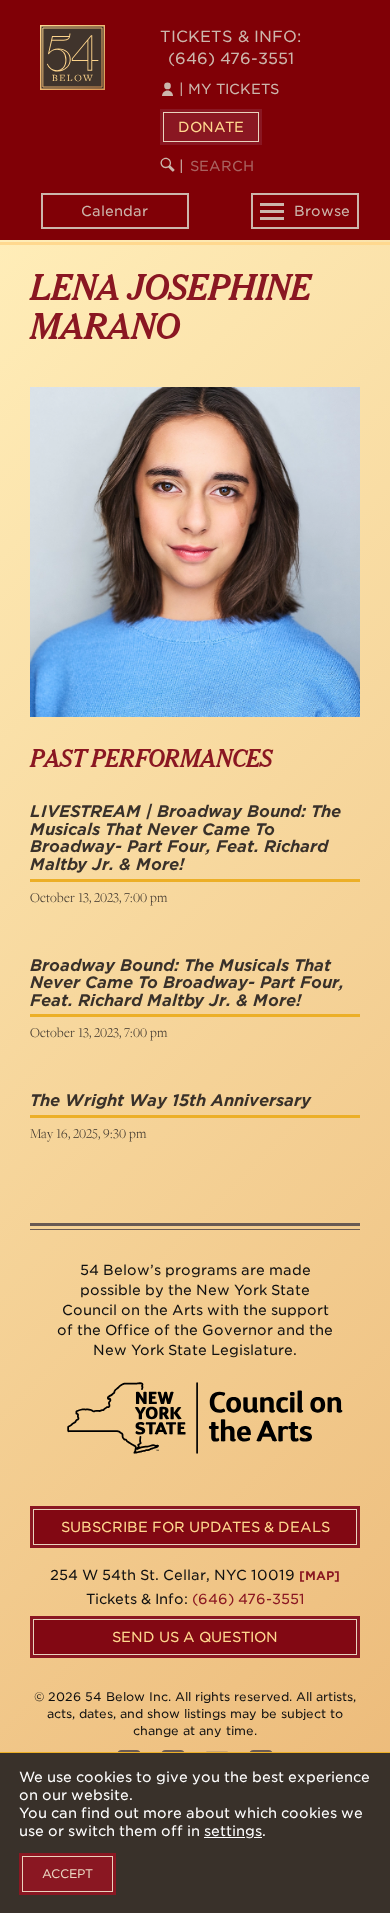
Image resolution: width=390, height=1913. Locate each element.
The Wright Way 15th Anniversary (170, 1100)
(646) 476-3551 (231, 58)
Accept (67, 1873)
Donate (211, 127)
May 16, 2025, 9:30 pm (88, 1133)
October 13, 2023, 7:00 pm (98, 897)
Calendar (114, 211)
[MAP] (319, 1575)
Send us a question (195, 1637)
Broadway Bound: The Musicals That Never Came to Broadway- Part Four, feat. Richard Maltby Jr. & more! (187, 983)
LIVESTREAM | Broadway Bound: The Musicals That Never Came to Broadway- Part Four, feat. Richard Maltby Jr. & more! (185, 838)
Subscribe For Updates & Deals (195, 1527)
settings (233, 1831)
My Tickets (229, 89)
